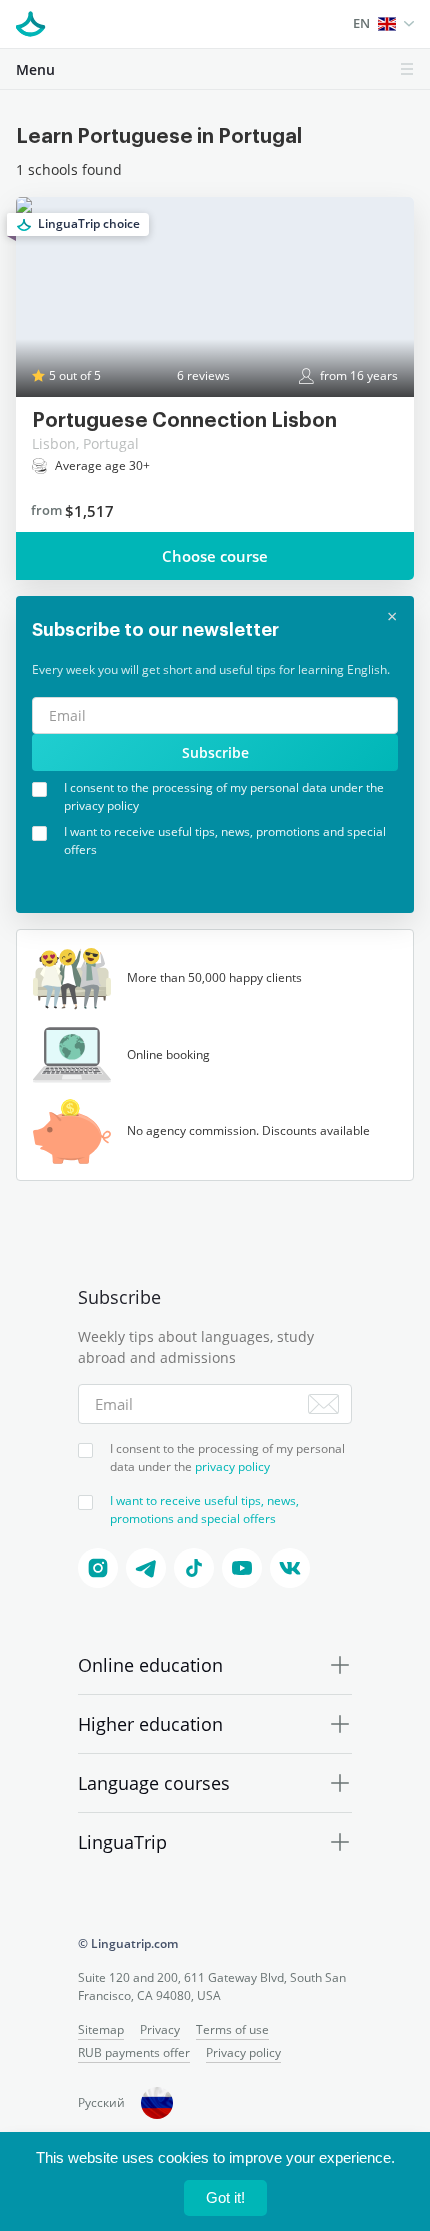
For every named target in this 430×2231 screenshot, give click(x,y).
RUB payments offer (134, 2052)
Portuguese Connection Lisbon (184, 421)
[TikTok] (194, 1568)
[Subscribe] (323, 1404)
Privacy (160, 2029)
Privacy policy (243, 2052)
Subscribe (215, 752)
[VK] (290, 1568)
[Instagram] (98, 1568)
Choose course (215, 556)
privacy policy (232, 1466)
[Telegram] (146, 1568)
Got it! (225, 2197)
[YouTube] (242, 1568)
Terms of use (232, 2029)
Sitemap (101, 2029)
